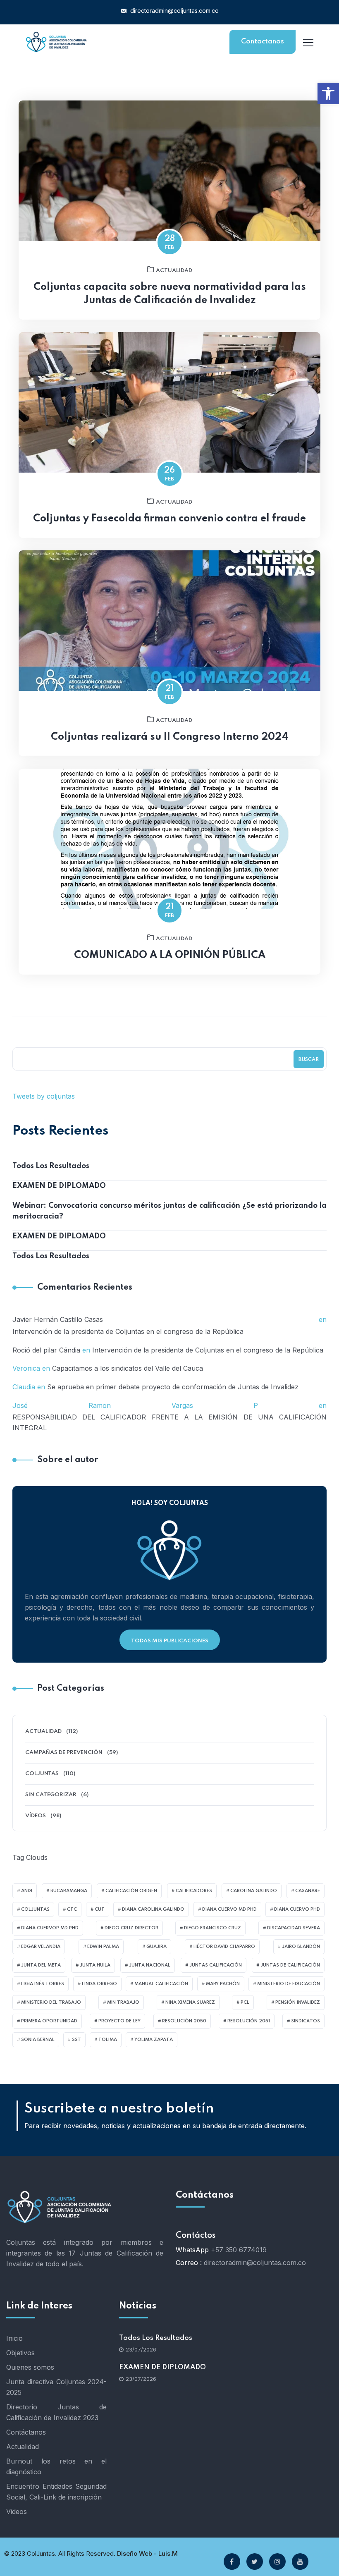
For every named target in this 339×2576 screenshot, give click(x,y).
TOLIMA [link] (108, 2040)
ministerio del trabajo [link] (51, 2002)
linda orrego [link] (99, 1984)
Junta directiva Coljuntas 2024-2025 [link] (56, 2387)
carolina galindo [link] (254, 1891)
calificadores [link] (194, 1891)
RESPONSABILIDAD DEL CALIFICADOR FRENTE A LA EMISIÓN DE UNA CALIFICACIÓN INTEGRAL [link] (169, 1422)
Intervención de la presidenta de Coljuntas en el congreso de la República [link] (128, 1331)
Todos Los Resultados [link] (51, 1166)
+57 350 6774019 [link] (239, 2250)
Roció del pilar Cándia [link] (46, 1350)
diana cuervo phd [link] (297, 1909)
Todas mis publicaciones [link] (170, 1641)
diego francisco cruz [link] (212, 1928)
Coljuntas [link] (42, 1774)
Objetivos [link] (20, 2353)
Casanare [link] (308, 1891)
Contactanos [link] (263, 42)
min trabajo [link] (123, 2002)
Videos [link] (17, 2511)
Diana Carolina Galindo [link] (153, 1909)
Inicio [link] (14, 2338)
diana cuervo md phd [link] (229, 1909)
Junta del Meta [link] (41, 1965)
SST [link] (76, 2040)
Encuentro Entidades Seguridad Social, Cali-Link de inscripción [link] (56, 2492)
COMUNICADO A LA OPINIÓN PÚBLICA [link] (170, 955)
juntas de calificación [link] (290, 1965)
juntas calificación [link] (216, 1965)
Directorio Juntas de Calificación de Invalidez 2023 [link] (56, 2412)
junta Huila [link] (95, 1965)
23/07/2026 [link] (141, 2349)
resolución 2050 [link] (184, 2021)
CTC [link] (72, 1909)
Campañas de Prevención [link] (64, 1753)
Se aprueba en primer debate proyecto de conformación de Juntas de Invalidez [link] (173, 1387)
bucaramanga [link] (69, 1891)
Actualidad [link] (174, 271)
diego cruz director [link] (131, 1928)
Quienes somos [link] (30, 2367)
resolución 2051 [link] (249, 2021)
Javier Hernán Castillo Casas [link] (58, 1319)
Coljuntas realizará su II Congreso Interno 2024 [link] (170, 737)
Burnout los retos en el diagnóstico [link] (56, 2466)
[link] (328, 93)
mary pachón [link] (223, 1984)
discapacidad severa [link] (294, 1928)
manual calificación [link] (161, 1984)
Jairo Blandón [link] (301, 1947)
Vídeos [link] (36, 1816)
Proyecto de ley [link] (119, 2021)
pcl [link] (245, 2002)
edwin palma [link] (103, 1947)
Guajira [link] (156, 1947)
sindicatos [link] (306, 2021)
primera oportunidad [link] (49, 2021)
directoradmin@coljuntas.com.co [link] (174, 11)
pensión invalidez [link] (298, 2002)
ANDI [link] (27, 1891)
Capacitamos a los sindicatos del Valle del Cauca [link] (128, 1368)
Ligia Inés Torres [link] (43, 1984)
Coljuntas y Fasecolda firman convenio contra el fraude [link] (169, 519)
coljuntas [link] (35, 1909)
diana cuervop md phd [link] (50, 1928)
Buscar (309, 1060)
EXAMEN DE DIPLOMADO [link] (59, 1186)
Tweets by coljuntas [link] (44, 1096)
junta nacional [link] (150, 1965)
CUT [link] (100, 1909)
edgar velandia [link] (41, 1947)
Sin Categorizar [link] (51, 1795)
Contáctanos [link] (26, 2432)
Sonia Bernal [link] (38, 2040)
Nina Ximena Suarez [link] (190, 2002)
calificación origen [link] (131, 1891)
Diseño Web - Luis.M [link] (147, 2553)
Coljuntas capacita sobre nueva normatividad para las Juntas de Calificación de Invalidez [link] (170, 294)
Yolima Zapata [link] (154, 2040)
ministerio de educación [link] (289, 1984)
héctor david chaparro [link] (224, 1947)
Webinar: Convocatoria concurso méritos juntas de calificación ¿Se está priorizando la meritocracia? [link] (169, 1211)
